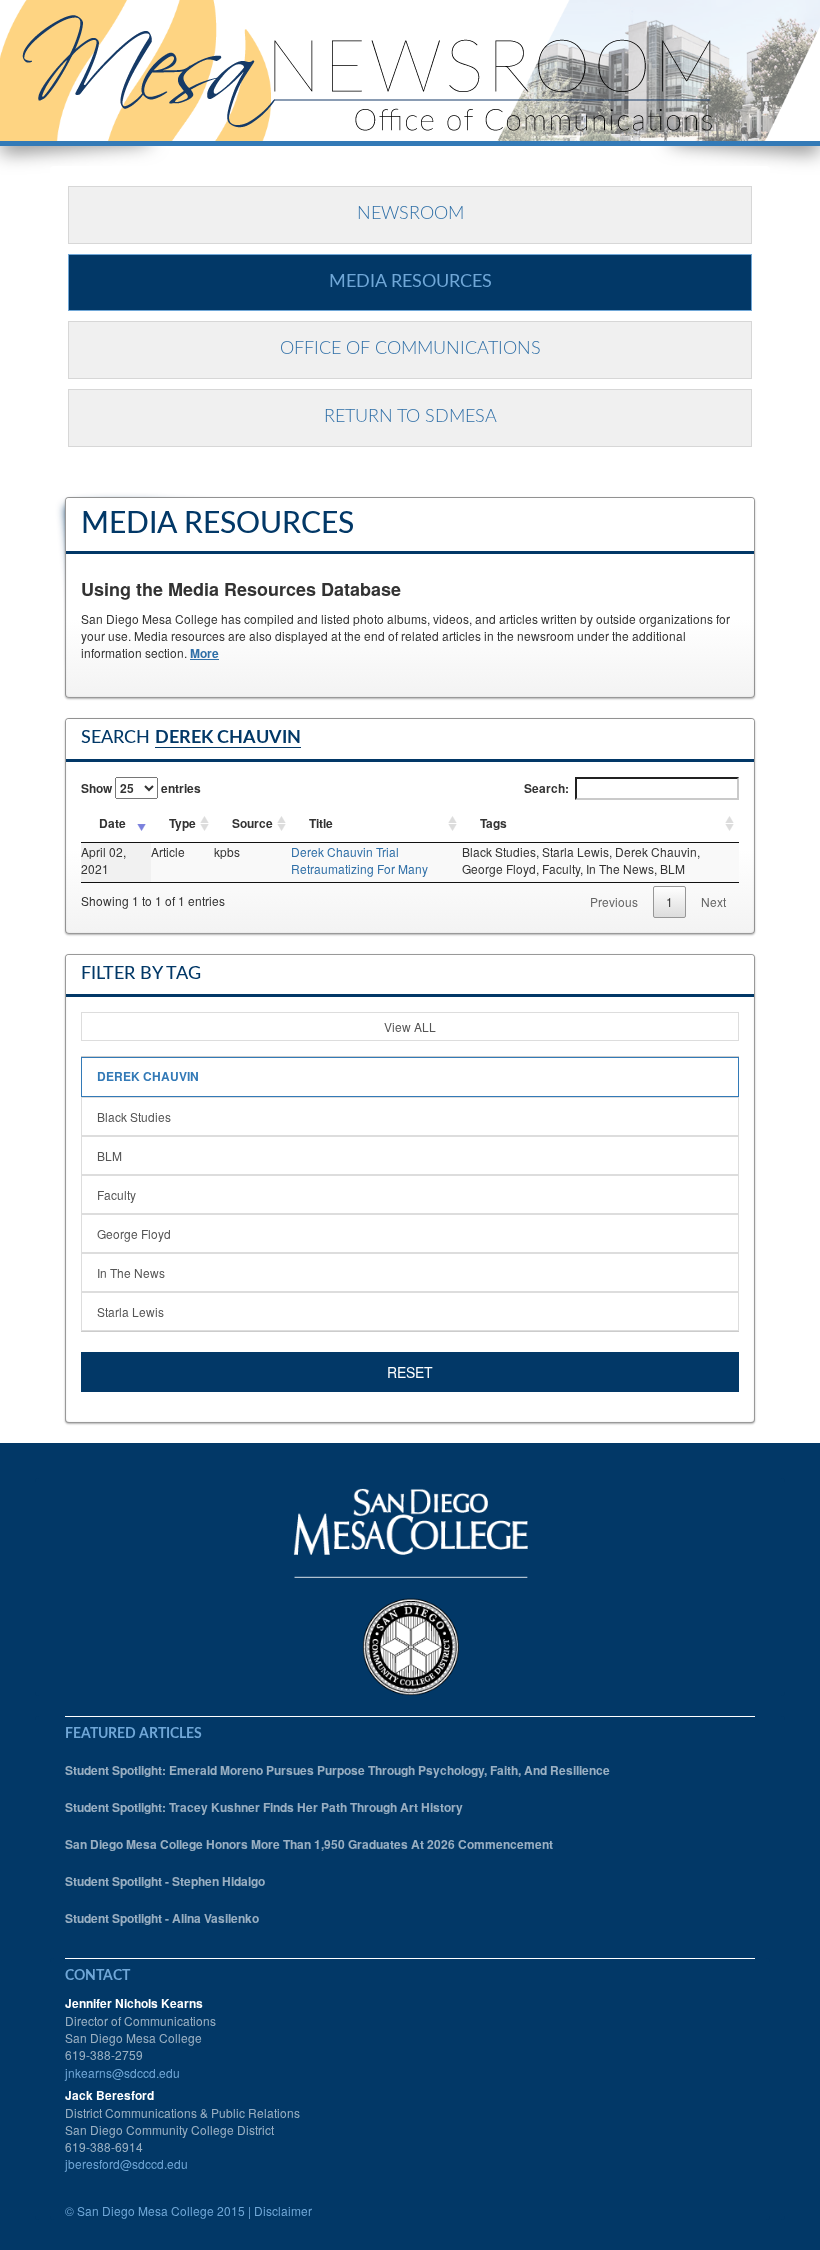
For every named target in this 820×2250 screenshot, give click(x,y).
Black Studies (134, 1116)
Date (112, 823)
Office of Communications (410, 349)
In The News (131, 1272)
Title (321, 823)
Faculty (116, 1194)
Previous (614, 901)
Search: (546, 788)
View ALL (410, 1026)
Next (713, 901)
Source (252, 823)
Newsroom (410, 214)
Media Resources (410, 282)
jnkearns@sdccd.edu (122, 2072)
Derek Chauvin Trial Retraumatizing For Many (359, 860)
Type (182, 823)
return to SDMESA (410, 417)
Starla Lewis (130, 1311)
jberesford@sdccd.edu (126, 2163)
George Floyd (134, 1233)
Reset (410, 1372)
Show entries (141, 788)
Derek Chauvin (148, 1076)
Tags (493, 823)
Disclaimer (283, 2210)
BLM (109, 1155)
